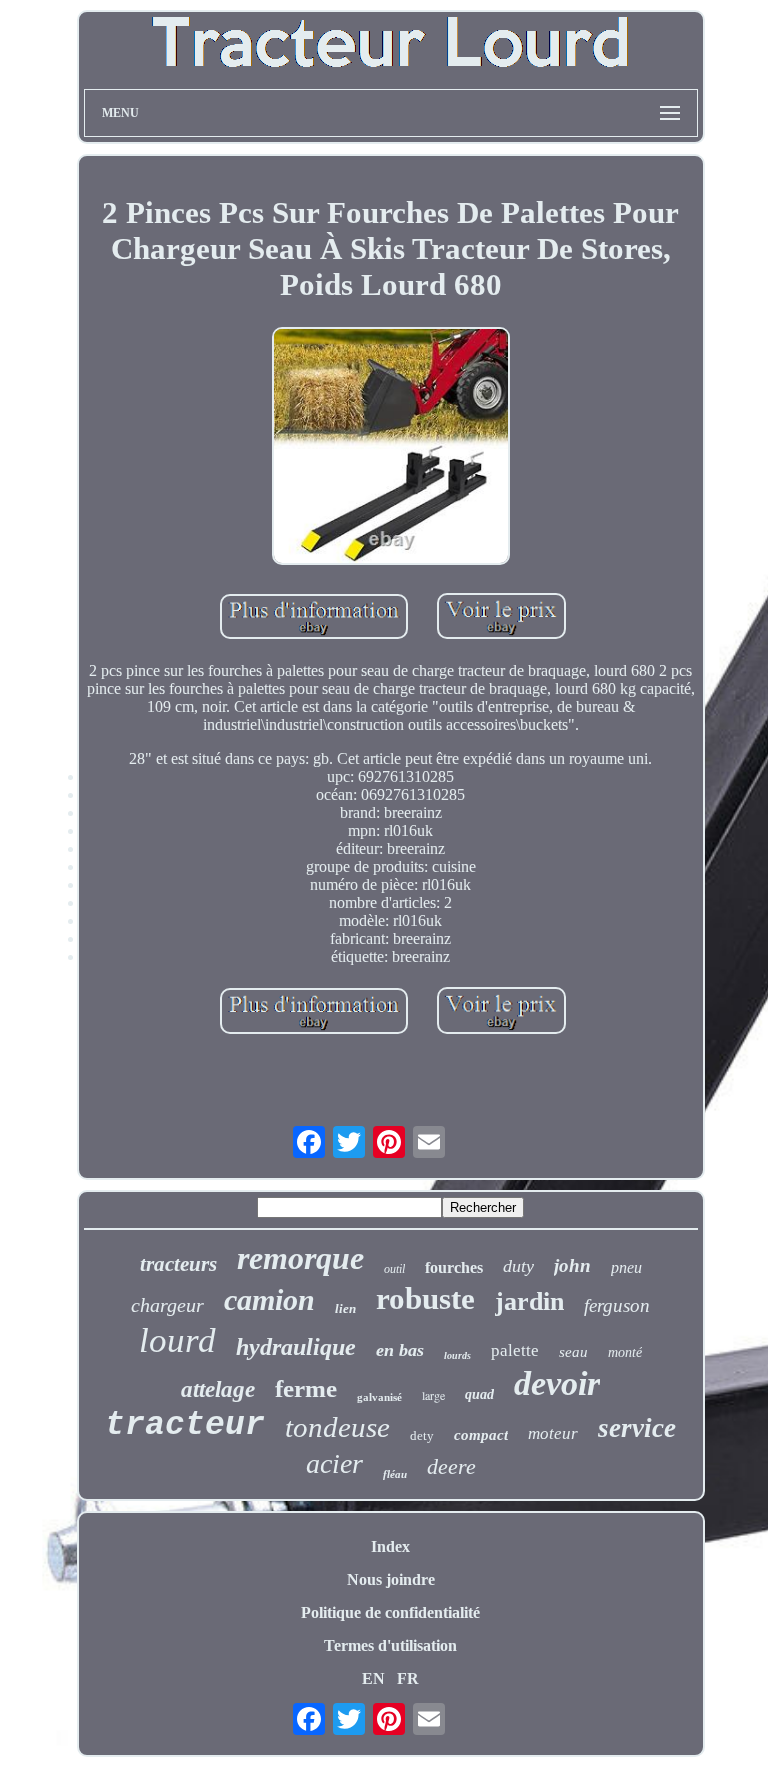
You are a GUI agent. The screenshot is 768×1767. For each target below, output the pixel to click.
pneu (626, 1267)
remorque (300, 1258)
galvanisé (379, 1397)
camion (269, 1299)
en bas (400, 1350)
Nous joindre (391, 1579)
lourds (457, 1355)
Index (390, 1546)
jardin (529, 1301)
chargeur (167, 1305)
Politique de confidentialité (390, 1612)
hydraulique (296, 1347)
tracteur (185, 1425)
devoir (557, 1383)
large (433, 1395)
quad (479, 1394)
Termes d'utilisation (390, 1645)
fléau (395, 1474)
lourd (177, 1340)
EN (373, 1678)
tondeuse (337, 1427)
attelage (218, 1389)
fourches (454, 1267)
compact (481, 1435)
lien (345, 1308)
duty (518, 1266)
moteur (553, 1433)
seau (573, 1352)
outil (394, 1269)
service (637, 1428)
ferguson (617, 1305)
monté (625, 1352)
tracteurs (178, 1264)
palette (515, 1350)
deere (451, 1466)
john (572, 1265)
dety (422, 1435)
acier (334, 1463)
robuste (425, 1298)
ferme (306, 1388)
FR (408, 1678)
